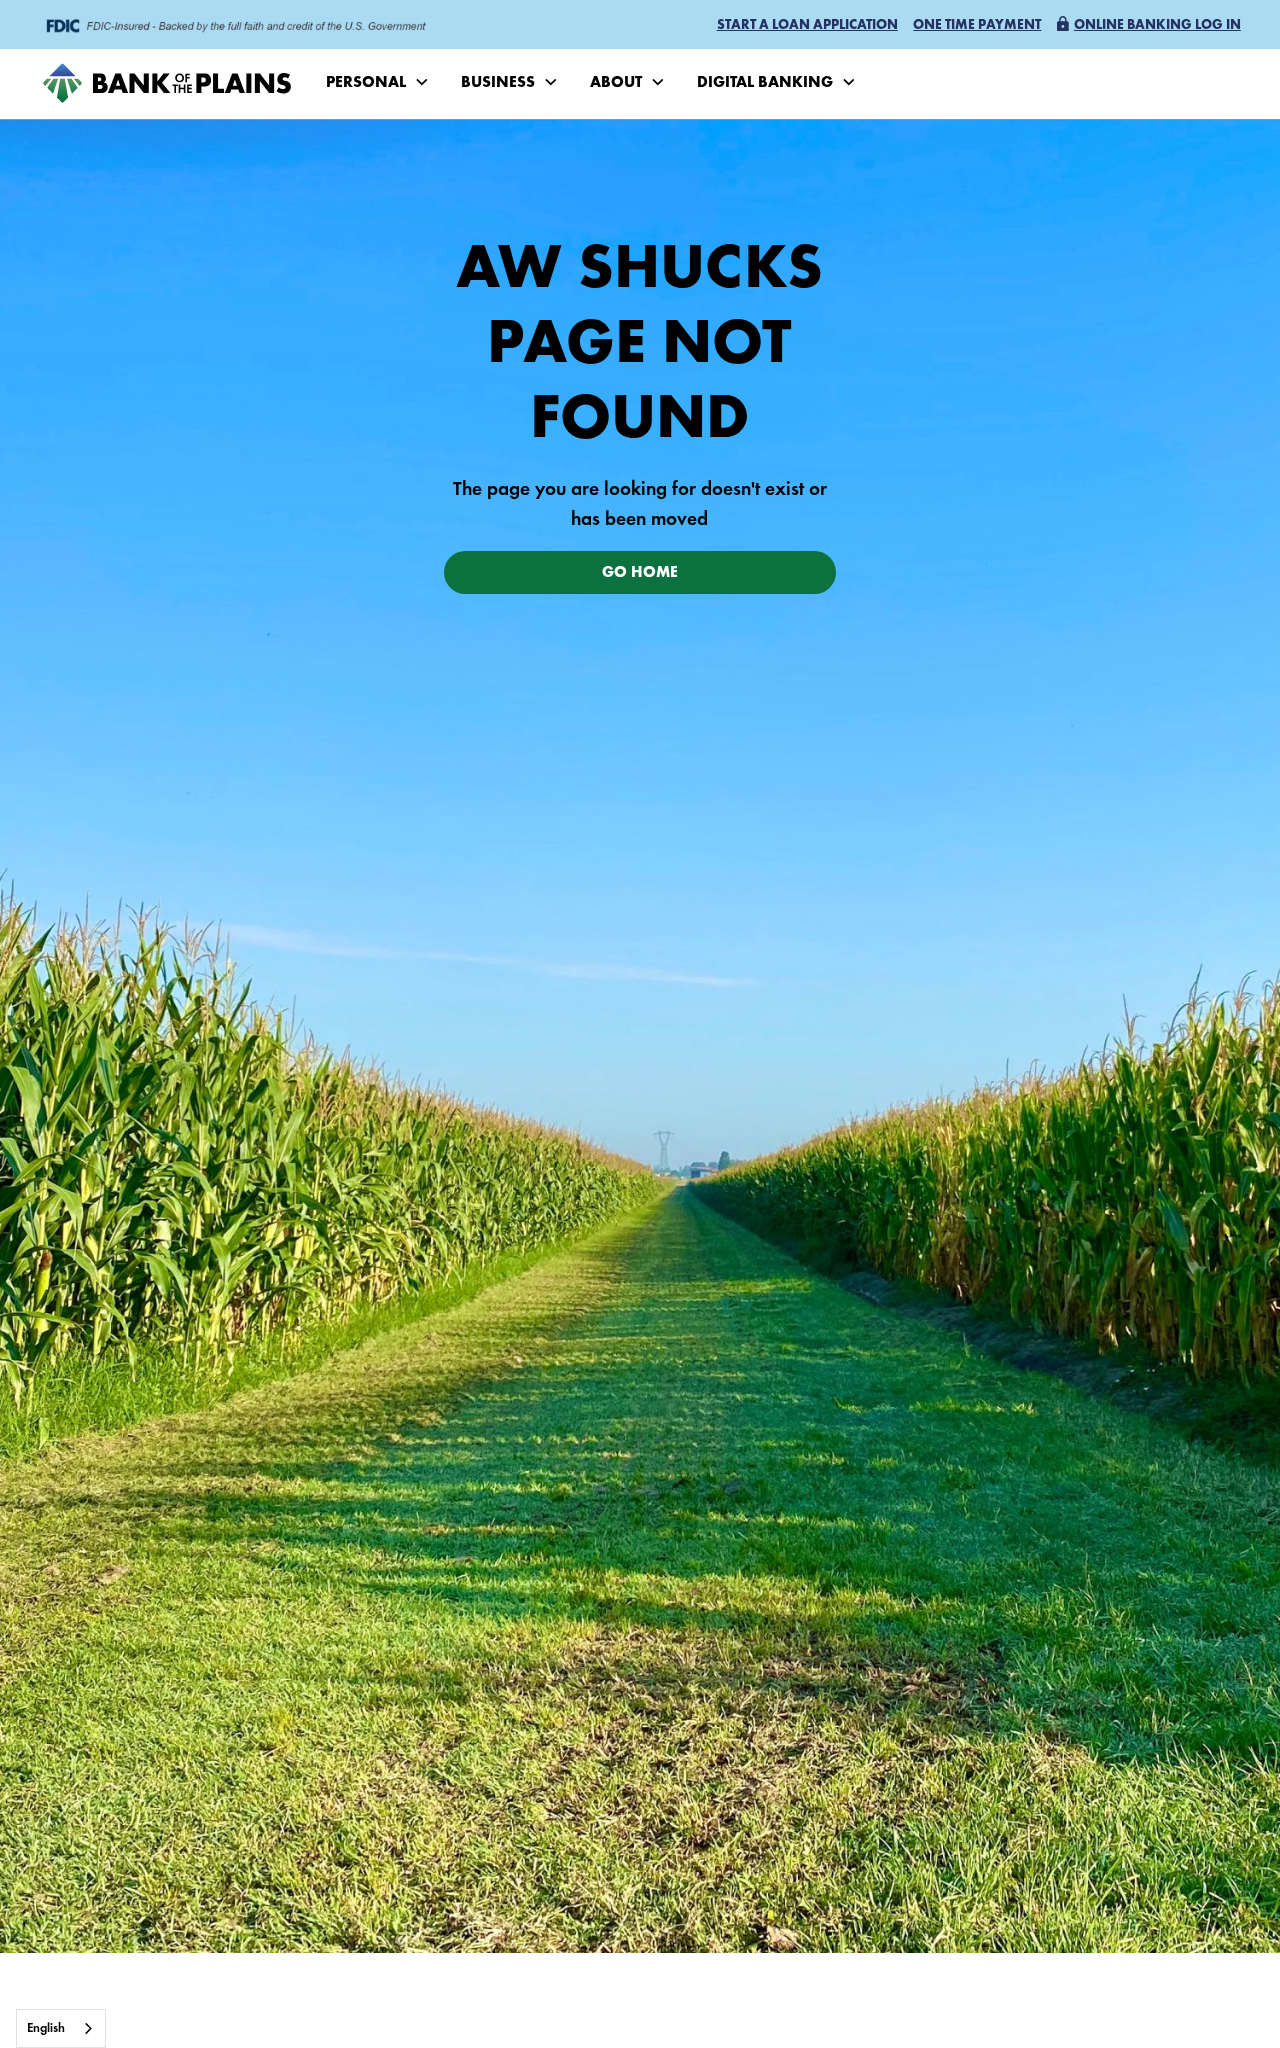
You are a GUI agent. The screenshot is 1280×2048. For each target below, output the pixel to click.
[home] (167, 83)
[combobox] (61, 2028)
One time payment (977, 26)
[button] (807, 26)
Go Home (640, 573)
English (46, 2028)
